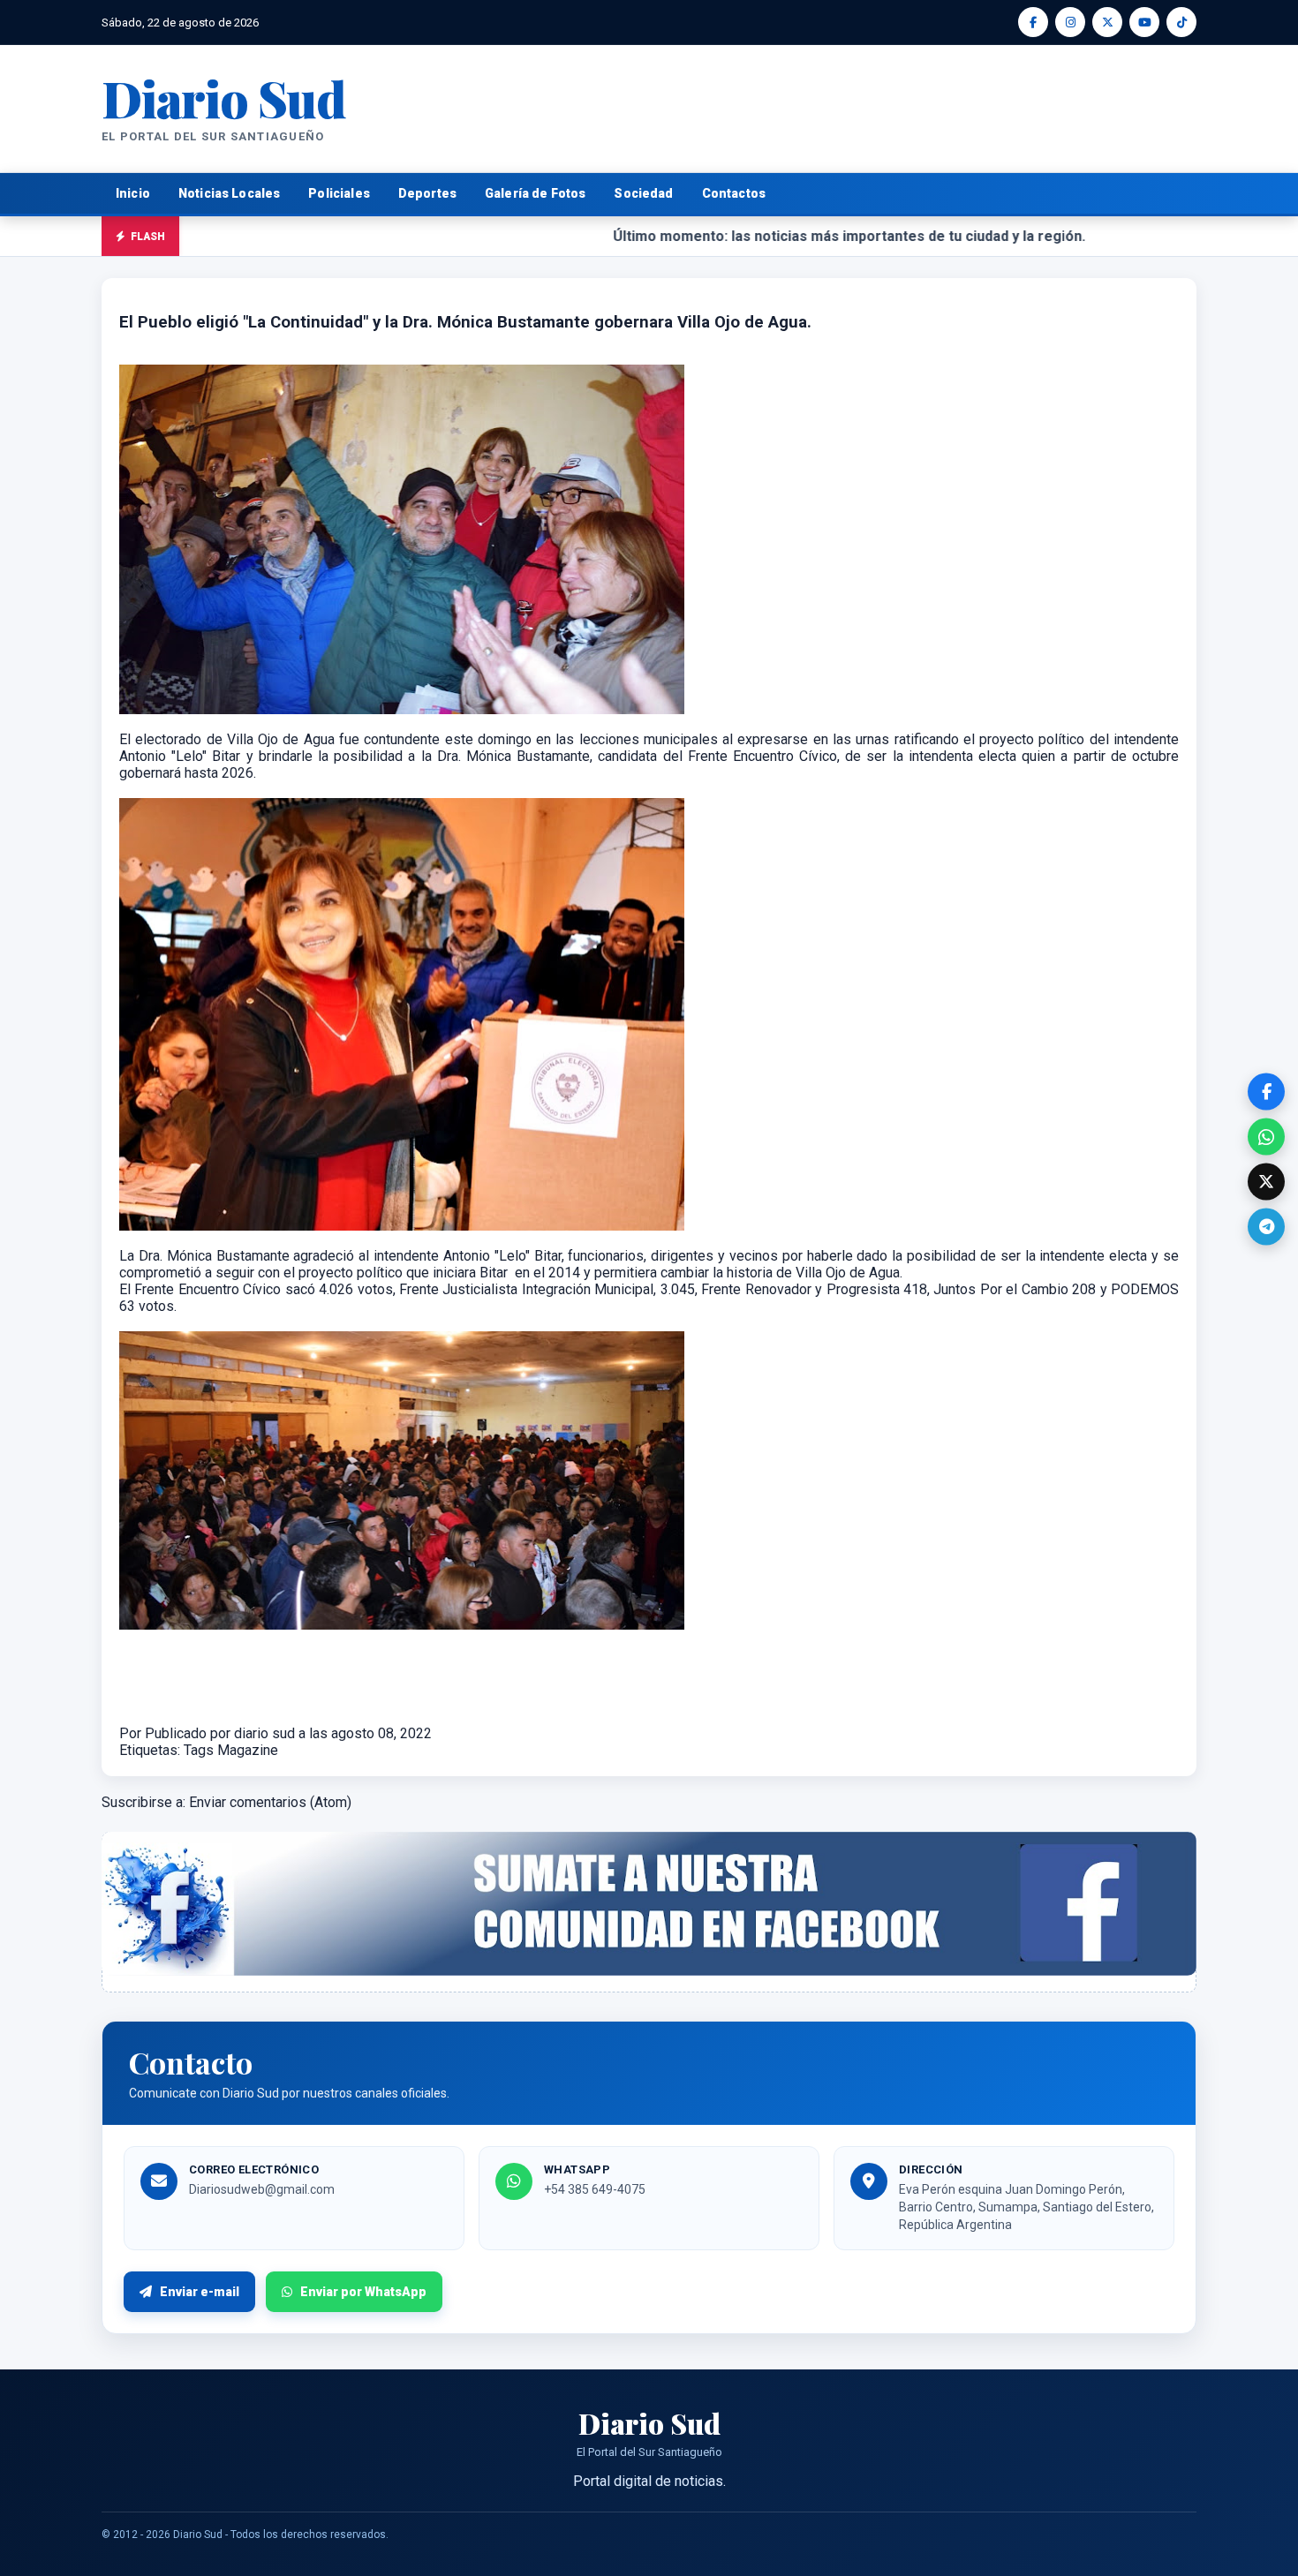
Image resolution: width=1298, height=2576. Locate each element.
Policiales (339, 193)
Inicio (133, 193)
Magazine (248, 1750)
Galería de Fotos (535, 193)
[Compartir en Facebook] (1266, 1092)
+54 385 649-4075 (595, 2189)
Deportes (427, 193)
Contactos (734, 193)
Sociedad (643, 193)
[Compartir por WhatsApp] (1266, 1137)
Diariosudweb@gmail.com (262, 2189)
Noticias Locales (229, 193)
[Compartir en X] (1266, 1182)
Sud (224, 98)
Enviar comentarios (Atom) (270, 1802)
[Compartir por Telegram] (1266, 1227)
